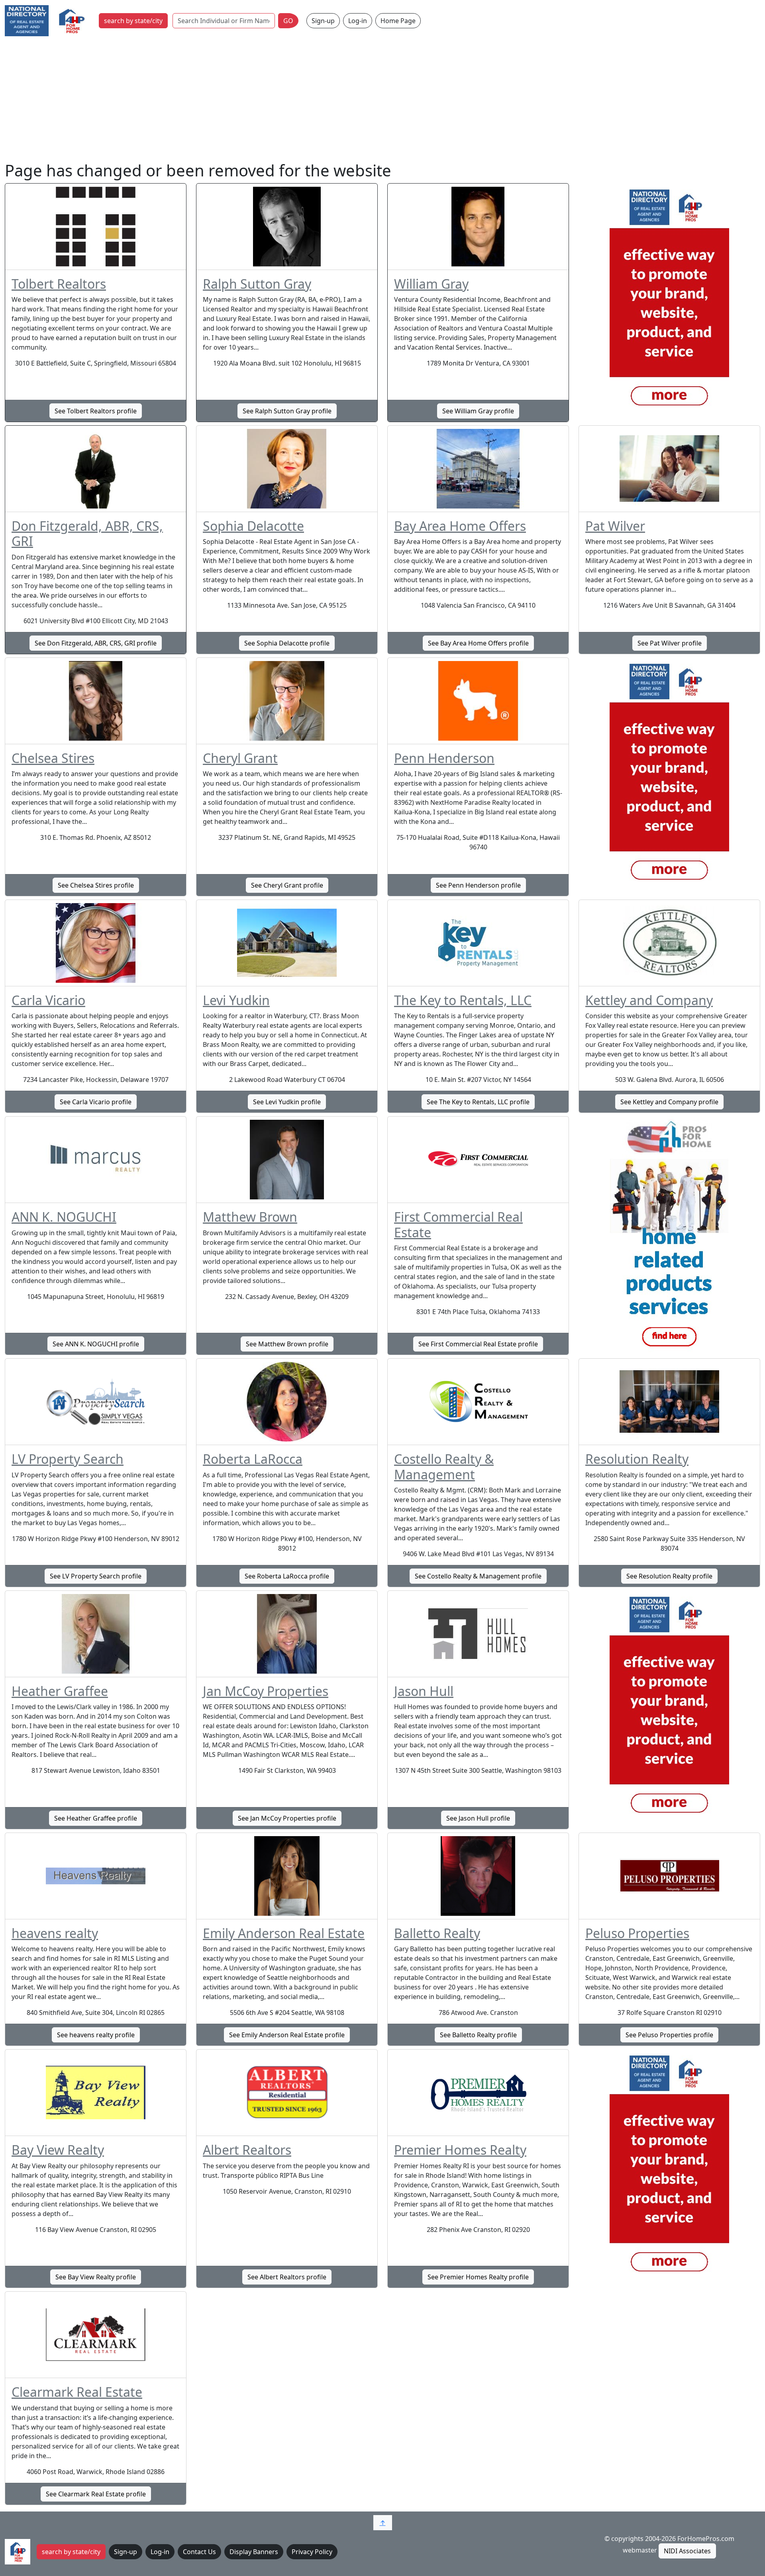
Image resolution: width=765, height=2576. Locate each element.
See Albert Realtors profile (287, 2277)
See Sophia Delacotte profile (287, 643)
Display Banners (254, 2552)
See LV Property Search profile (96, 1576)
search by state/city (133, 21)
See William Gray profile (478, 411)
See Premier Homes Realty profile (478, 2277)
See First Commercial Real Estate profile (478, 1344)
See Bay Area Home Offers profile (478, 643)
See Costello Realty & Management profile (478, 1576)
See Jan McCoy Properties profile (287, 1818)
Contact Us (199, 2552)
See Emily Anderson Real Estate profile (287, 2035)
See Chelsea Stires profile (96, 885)
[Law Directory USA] (669, 777)
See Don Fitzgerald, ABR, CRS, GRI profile (96, 643)
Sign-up (323, 21)
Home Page (398, 21)
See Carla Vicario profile (96, 1102)
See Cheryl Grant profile (287, 885)
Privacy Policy (312, 2552)
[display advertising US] (669, 303)
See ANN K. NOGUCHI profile (96, 1344)
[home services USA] (669, 1236)
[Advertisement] (382, 101)
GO (288, 21)
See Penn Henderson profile (478, 885)
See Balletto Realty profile (478, 2035)
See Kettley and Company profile (669, 1102)
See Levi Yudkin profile (287, 1102)
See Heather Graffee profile (96, 1818)
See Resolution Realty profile (669, 1576)
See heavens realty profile (96, 2035)
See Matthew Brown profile (287, 1344)
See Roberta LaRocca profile (287, 1576)
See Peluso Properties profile (669, 2035)
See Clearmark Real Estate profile (96, 2494)
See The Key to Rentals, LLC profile (478, 1102)
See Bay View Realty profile (96, 2277)
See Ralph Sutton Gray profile (287, 411)
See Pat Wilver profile (670, 643)
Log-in (358, 21)
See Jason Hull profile (478, 1818)
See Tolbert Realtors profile (96, 411)
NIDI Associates (687, 2551)
